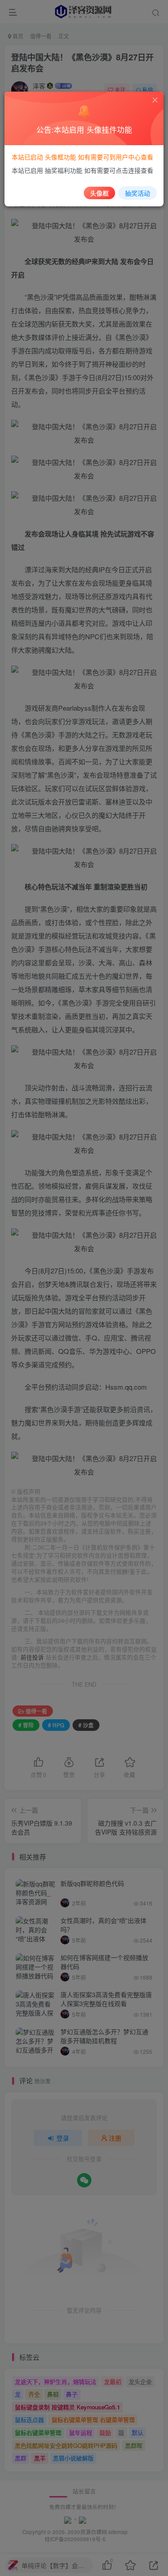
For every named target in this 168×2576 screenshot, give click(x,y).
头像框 (99, 193)
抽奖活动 (138, 193)
